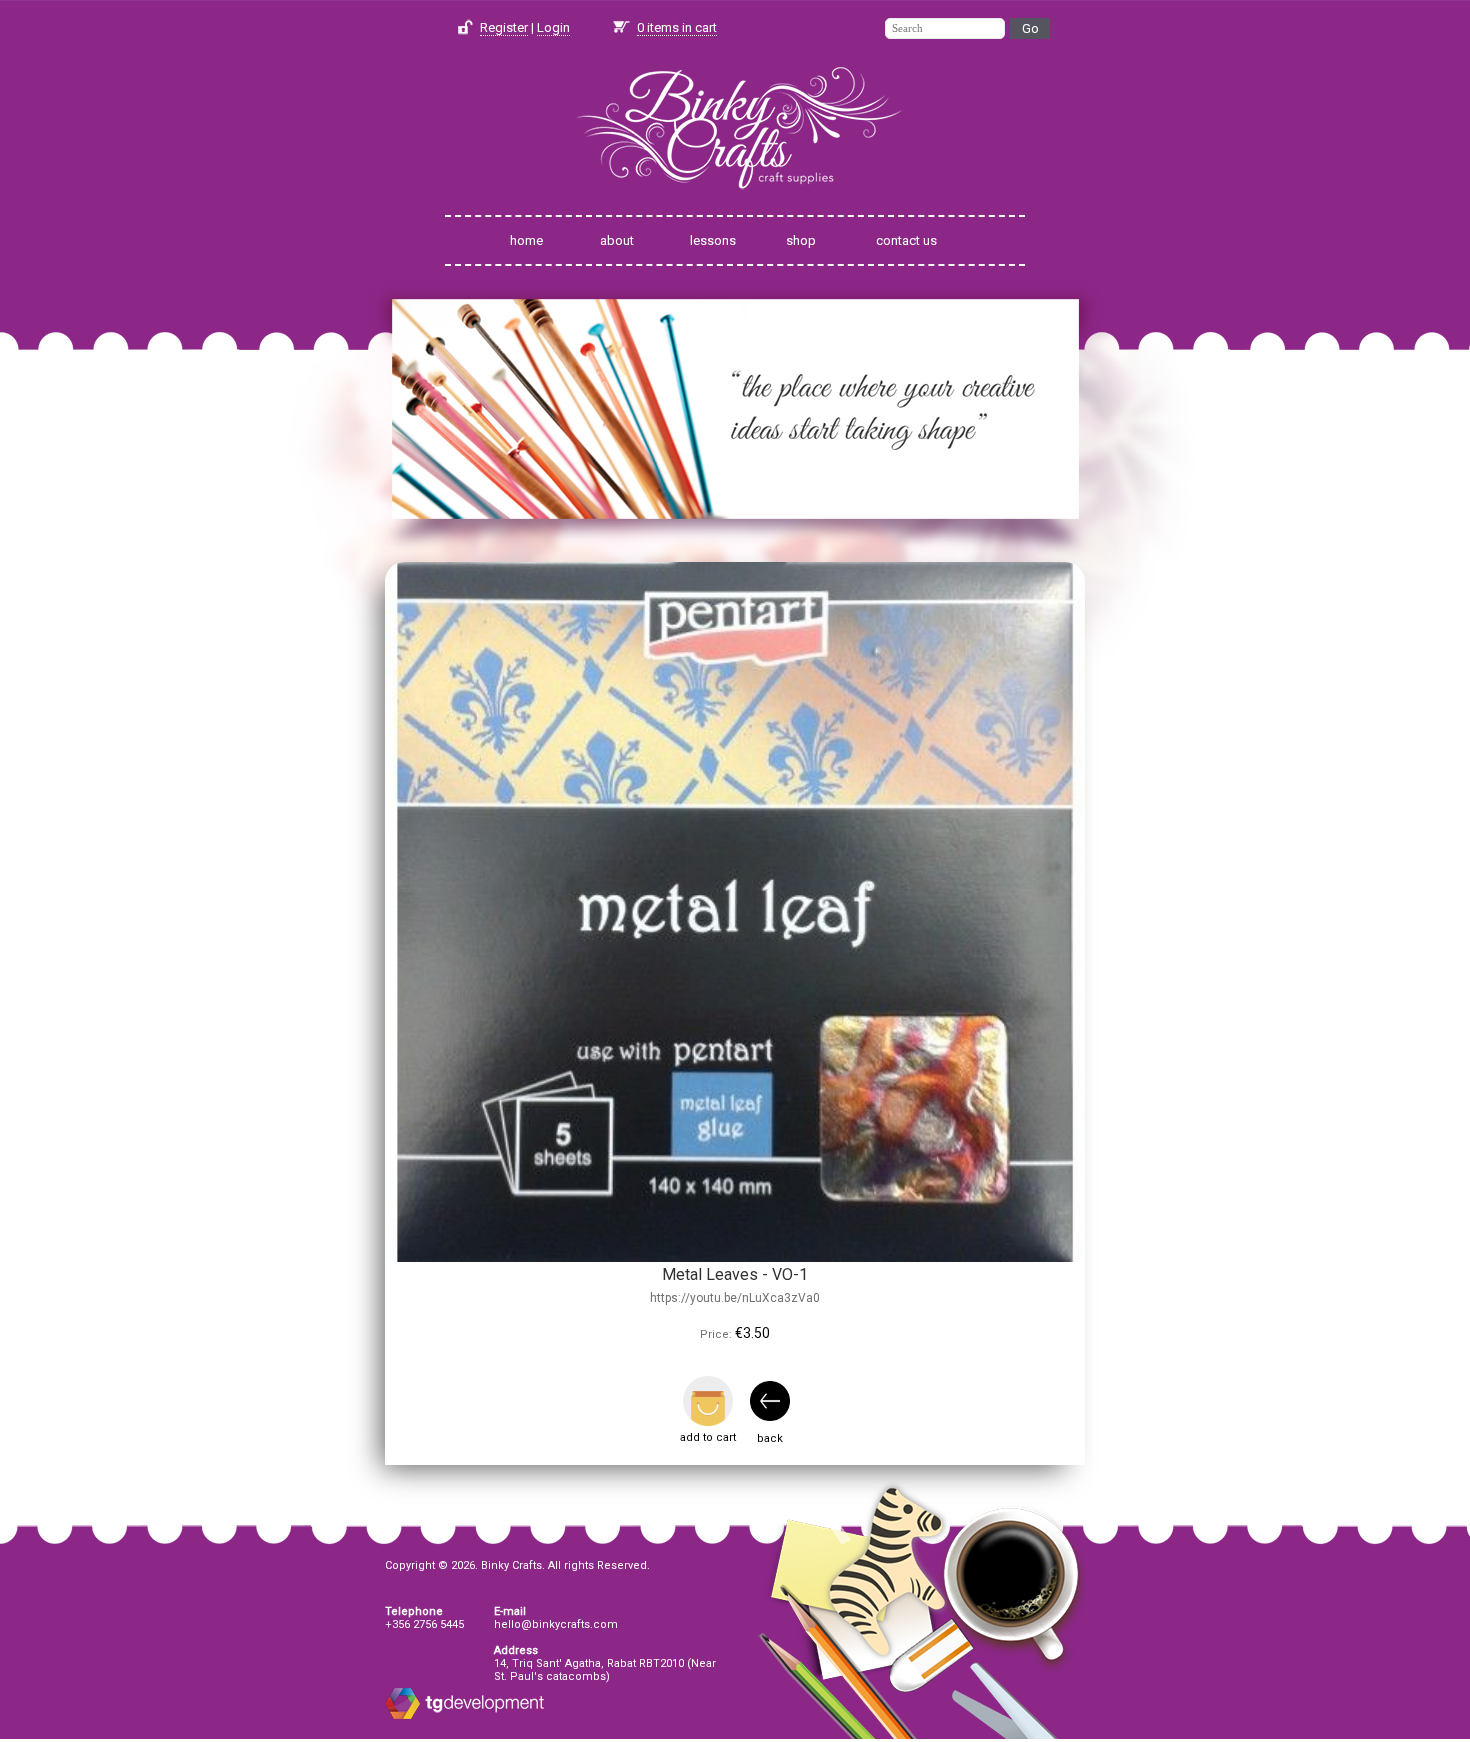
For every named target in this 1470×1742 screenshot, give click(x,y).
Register (504, 27)
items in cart (677, 27)
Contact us (906, 240)
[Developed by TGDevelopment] (402, 1715)
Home (526, 240)
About (617, 240)
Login (553, 27)
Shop (801, 240)
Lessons (713, 240)
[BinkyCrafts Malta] (735, 202)
